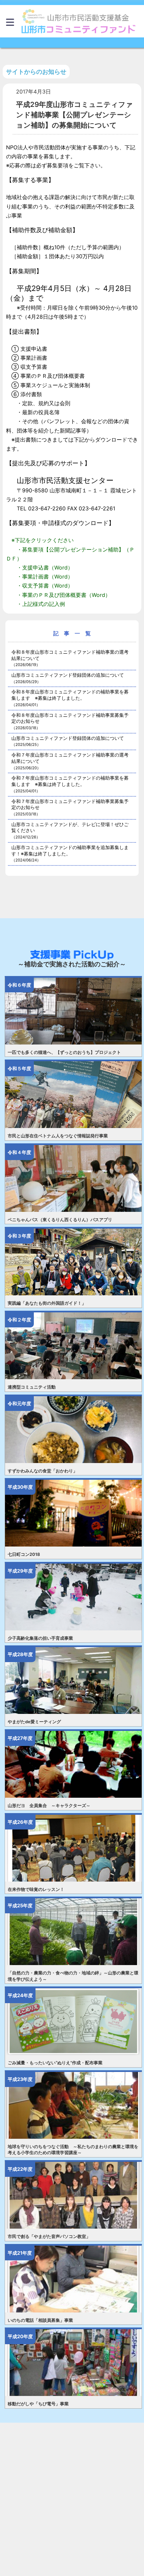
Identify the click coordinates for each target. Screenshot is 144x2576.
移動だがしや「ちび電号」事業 (38, 2404)
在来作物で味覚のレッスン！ (36, 1889)
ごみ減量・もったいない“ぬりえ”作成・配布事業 (55, 2063)
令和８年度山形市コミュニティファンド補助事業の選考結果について (70, 658)
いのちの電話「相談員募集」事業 (40, 2320)
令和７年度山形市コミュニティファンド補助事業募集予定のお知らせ (70, 807)
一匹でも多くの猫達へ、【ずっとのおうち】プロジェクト (64, 1052)
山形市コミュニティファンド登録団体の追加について (68, 678)
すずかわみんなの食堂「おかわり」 (43, 1471)
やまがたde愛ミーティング (34, 1722)
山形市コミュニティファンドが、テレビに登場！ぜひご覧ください (70, 830)
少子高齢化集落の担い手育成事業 (40, 1638)
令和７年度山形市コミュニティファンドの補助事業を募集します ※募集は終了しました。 (70, 784)
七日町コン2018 (24, 1554)
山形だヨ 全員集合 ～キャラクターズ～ (49, 1806)
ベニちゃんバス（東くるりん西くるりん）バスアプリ (60, 1220)
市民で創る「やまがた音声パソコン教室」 (49, 2236)
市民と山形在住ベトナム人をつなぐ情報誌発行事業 (58, 1136)
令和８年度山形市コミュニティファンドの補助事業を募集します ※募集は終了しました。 (70, 698)
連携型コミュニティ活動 (32, 1387)
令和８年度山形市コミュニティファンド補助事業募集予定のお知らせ (70, 721)
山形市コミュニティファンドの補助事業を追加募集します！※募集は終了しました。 (70, 853)
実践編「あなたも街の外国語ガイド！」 (47, 1303)
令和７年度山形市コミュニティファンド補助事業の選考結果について (70, 761)
